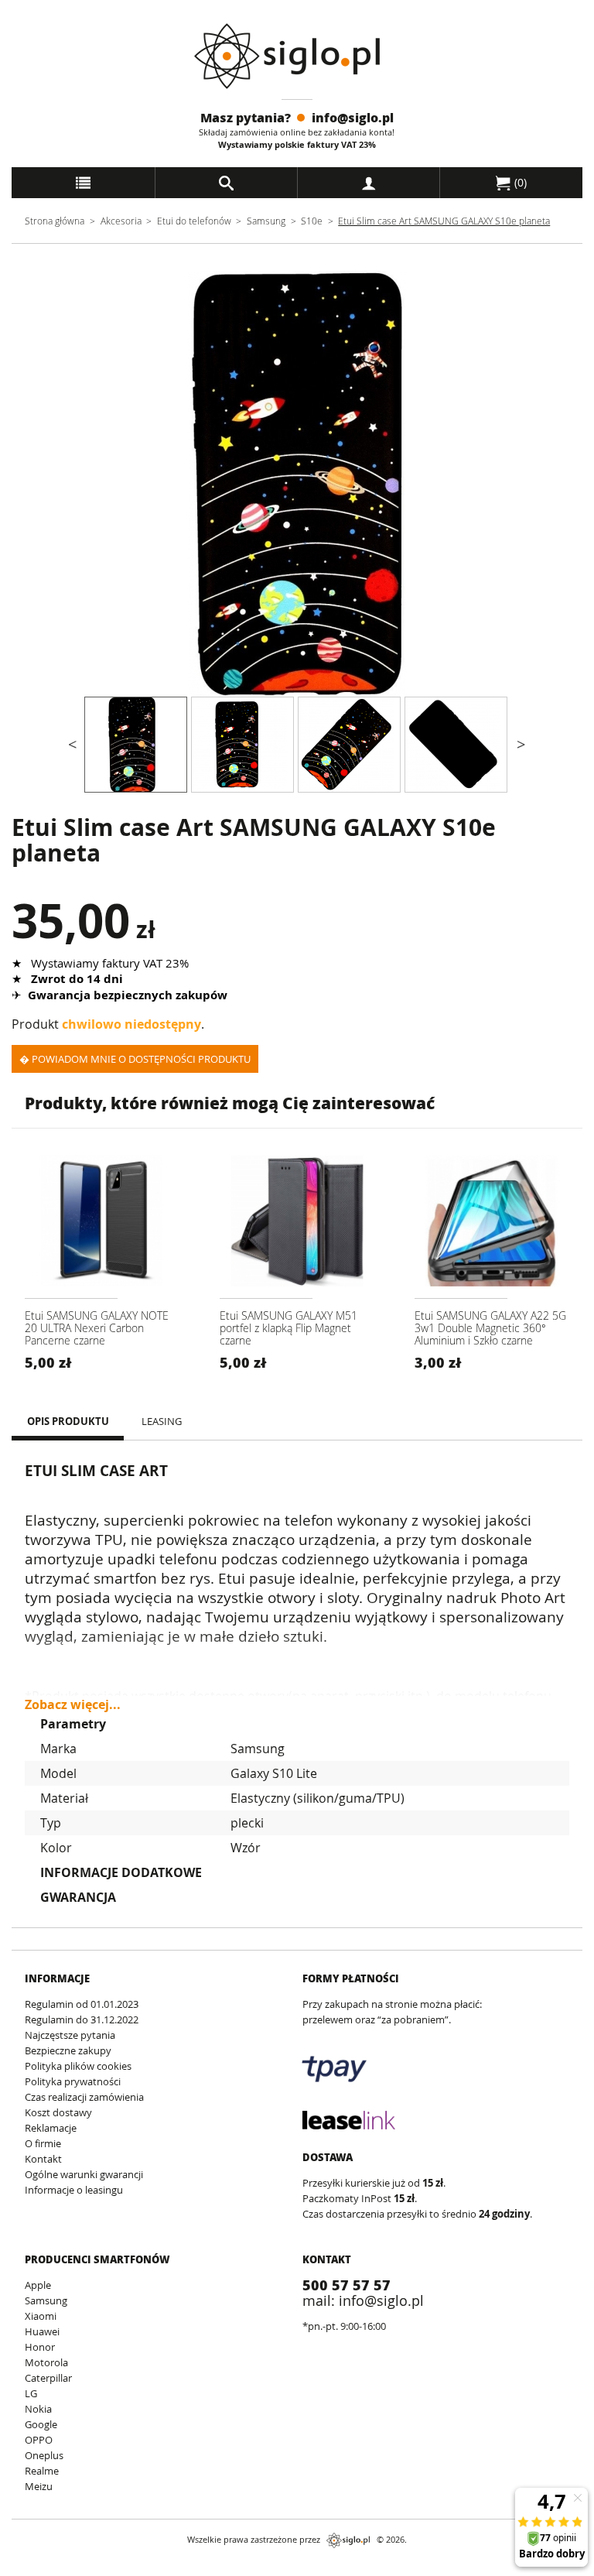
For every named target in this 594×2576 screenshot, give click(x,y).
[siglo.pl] (297, 56)
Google (41, 2424)
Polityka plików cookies (78, 2066)
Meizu (39, 2486)
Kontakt (43, 2159)
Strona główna (55, 221)
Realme (42, 2471)
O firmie (43, 2143)
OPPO (39, 2440)
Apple (38, 2285)
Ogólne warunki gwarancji (84, 2174)
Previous (73, 484)
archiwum (38, 2569)
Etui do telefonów (194, 221)
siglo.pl (348, 2540)
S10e (312, 221)
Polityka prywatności (73, 2081)
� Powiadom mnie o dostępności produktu (135, 1059)
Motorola (46, 2362)
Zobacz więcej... (73, 1698)
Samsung (267, 221)
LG (31, 2393)
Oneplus (44, 2455)
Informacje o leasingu (74, 2190)
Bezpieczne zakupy (68, 2050)
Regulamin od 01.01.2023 (82, 2004)
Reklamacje (51, 2128)
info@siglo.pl (353, 117)
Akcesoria (121, 221)
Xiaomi (41, 2316)
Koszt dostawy (58, 2112)
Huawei (42, 2331)
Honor (40, 2347)
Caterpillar (48, 2378)
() (519, 182)
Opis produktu (68, 1421)
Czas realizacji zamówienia (84, 2097)
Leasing (162, 1421)
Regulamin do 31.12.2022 (82, 2019)
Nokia (38, 2409)
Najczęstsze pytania (70, 2035)
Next (521, 484)
